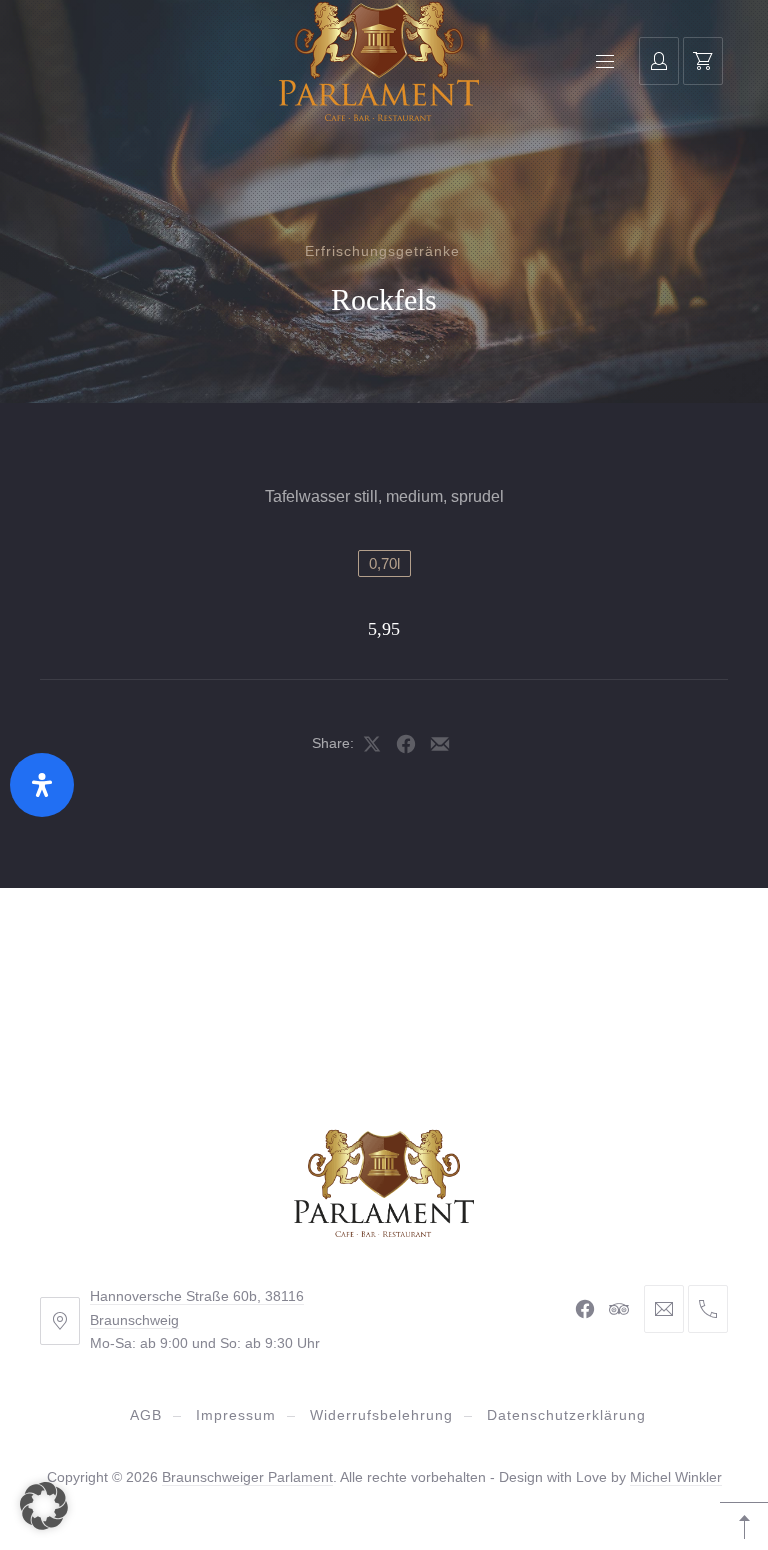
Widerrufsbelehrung (381, 1415)
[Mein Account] (659, 61)
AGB (146, 1415)
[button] (44, 1506)
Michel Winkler (676, 1477)
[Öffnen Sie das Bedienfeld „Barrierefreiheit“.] (42, 785)
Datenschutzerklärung (566, 1415)
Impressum (236, 1415)
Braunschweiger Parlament (247, 1477)
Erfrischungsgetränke (382, 251)
